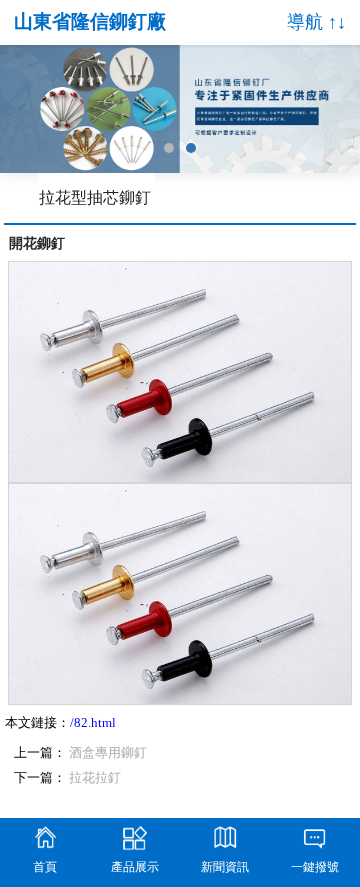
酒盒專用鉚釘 (108, 753)
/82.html (93, 723)
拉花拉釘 (95, 778)
